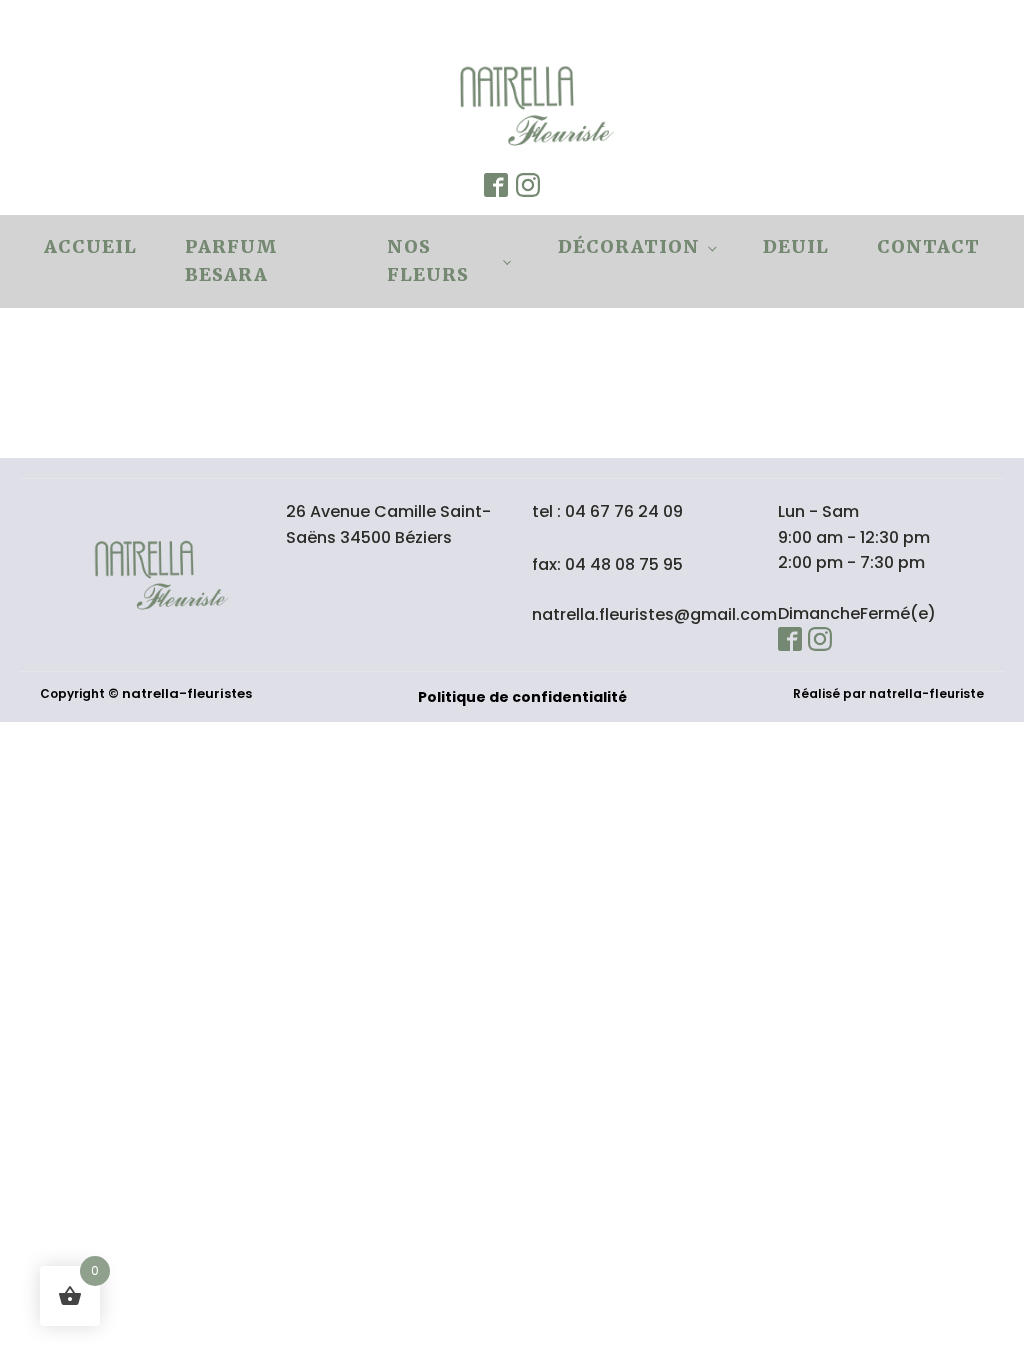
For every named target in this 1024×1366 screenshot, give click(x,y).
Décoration (629, 246)
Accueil (90, 246)
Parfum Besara (231, 261)
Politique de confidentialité (522, 697)
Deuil (796, 246)
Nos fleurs (428, 261)
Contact (928, 246)
